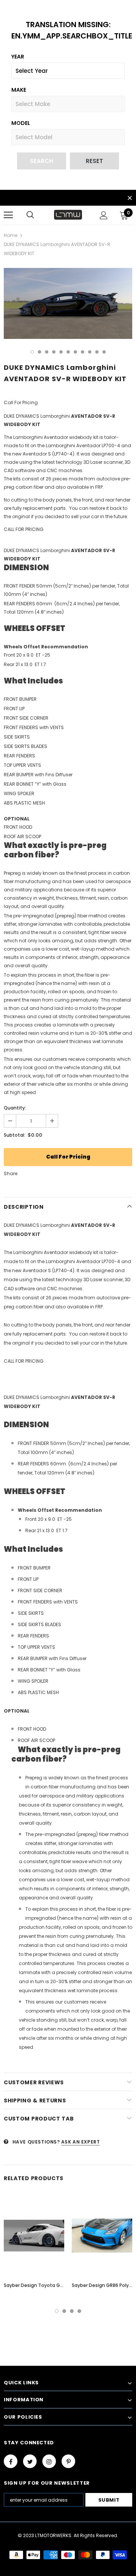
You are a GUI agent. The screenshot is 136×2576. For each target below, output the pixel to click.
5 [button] (61, 352)
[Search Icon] (30, 215)
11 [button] (104, 352)
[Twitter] (30, 2461)
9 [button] (90, 352)
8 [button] (83, 352)
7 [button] (75, 352)
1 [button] (32, 352)
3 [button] (47, 352)
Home (11, 235)
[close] (130, 199)
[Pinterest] (68, 2461)
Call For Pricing (68, 1157)
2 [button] (39, 352)
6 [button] (68, 352)
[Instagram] (49, 2461)
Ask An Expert (81, 2142)
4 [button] (54, 352)
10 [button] (97, 352)
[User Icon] (104, 215)
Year (18, 57)
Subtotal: (15, 1135)
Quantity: (15, 1108)
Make (19, 90)
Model (21, 123)
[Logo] (68, 215)
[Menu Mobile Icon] (8, 215)
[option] (68, 303)
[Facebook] (11, 2461)
